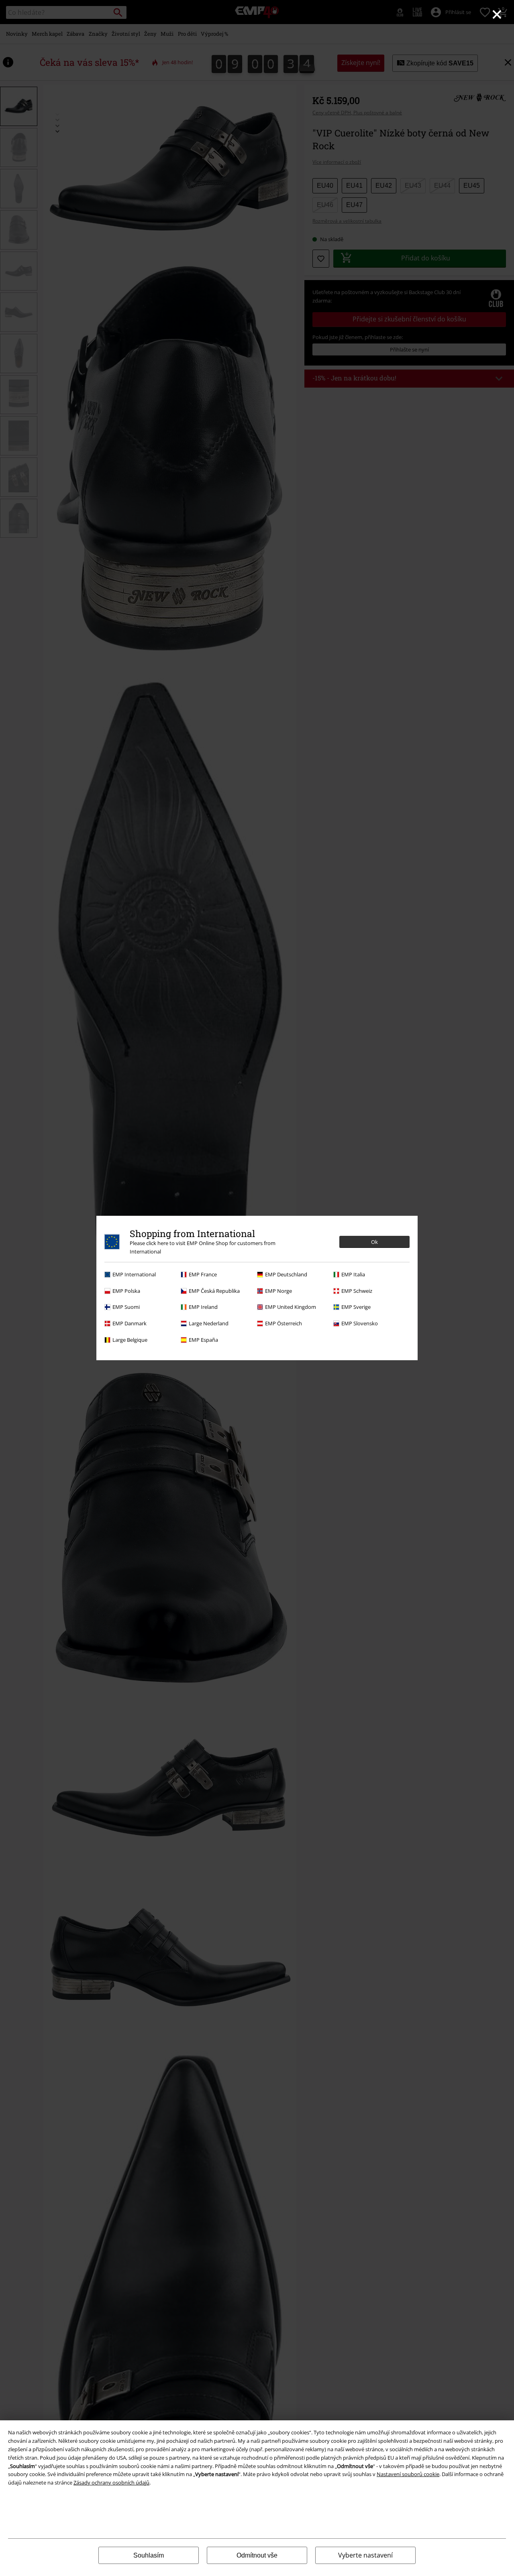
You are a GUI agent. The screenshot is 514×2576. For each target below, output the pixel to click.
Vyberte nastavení (365, 2555)
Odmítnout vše (257, 2555)
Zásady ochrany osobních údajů (111, 2483)
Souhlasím (149, 2555)
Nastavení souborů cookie (408, 2474)
